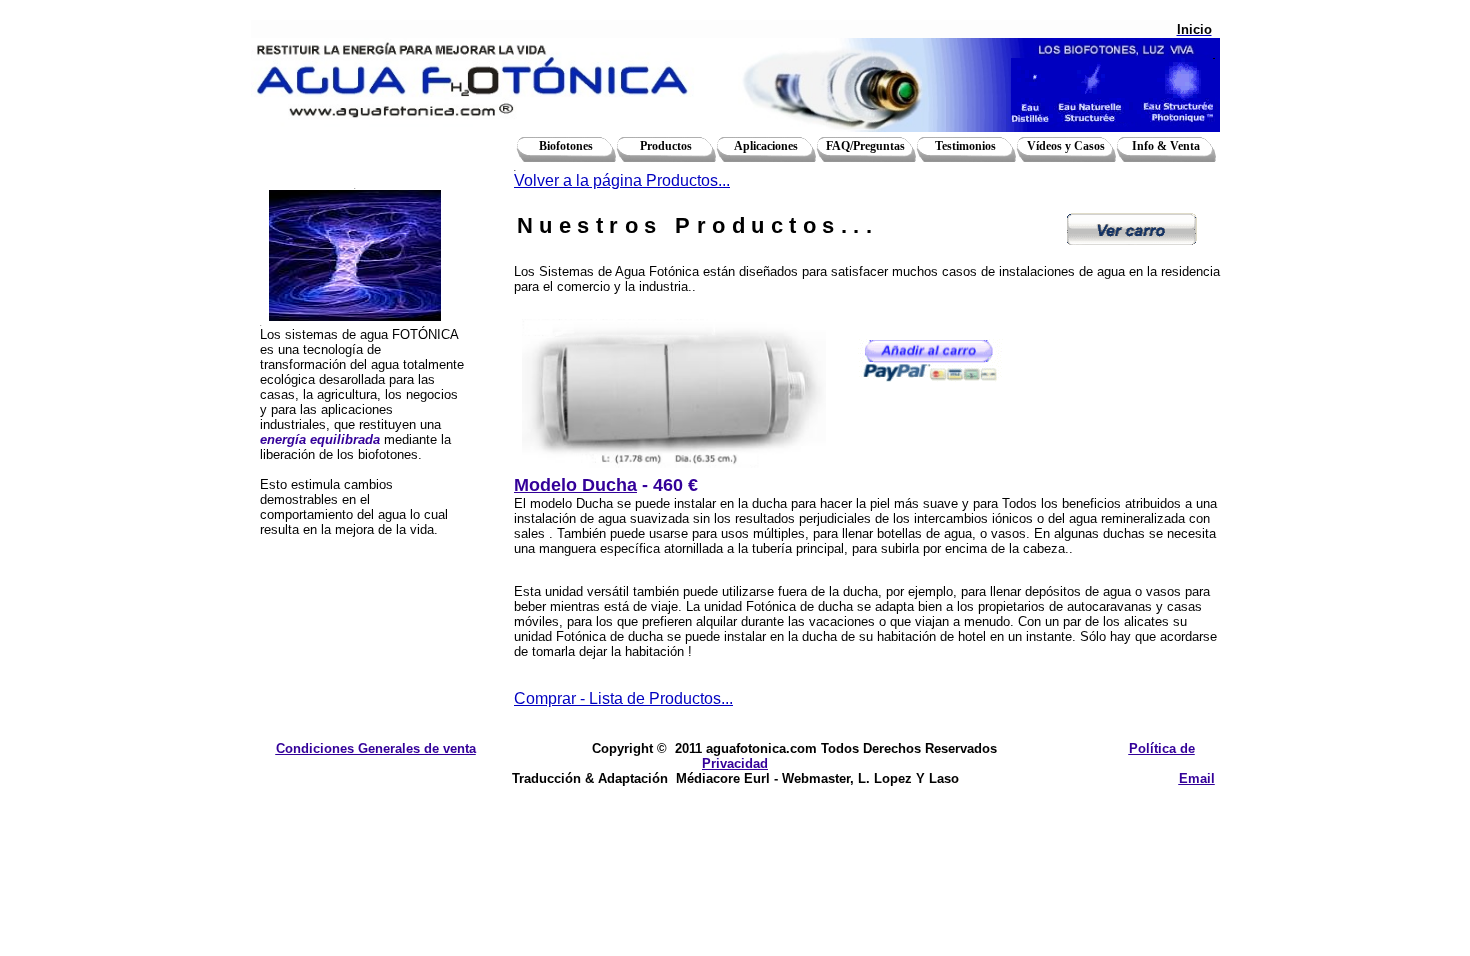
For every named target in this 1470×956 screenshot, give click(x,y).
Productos (666, 146)
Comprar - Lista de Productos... (623, 698)
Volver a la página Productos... (622, 180)
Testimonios (965, 146)
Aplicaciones (766, 146)
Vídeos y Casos (1066, 146)
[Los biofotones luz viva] (1113, 90)
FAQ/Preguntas (865, 146)
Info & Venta (1166, 146)
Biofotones (566, 146)
